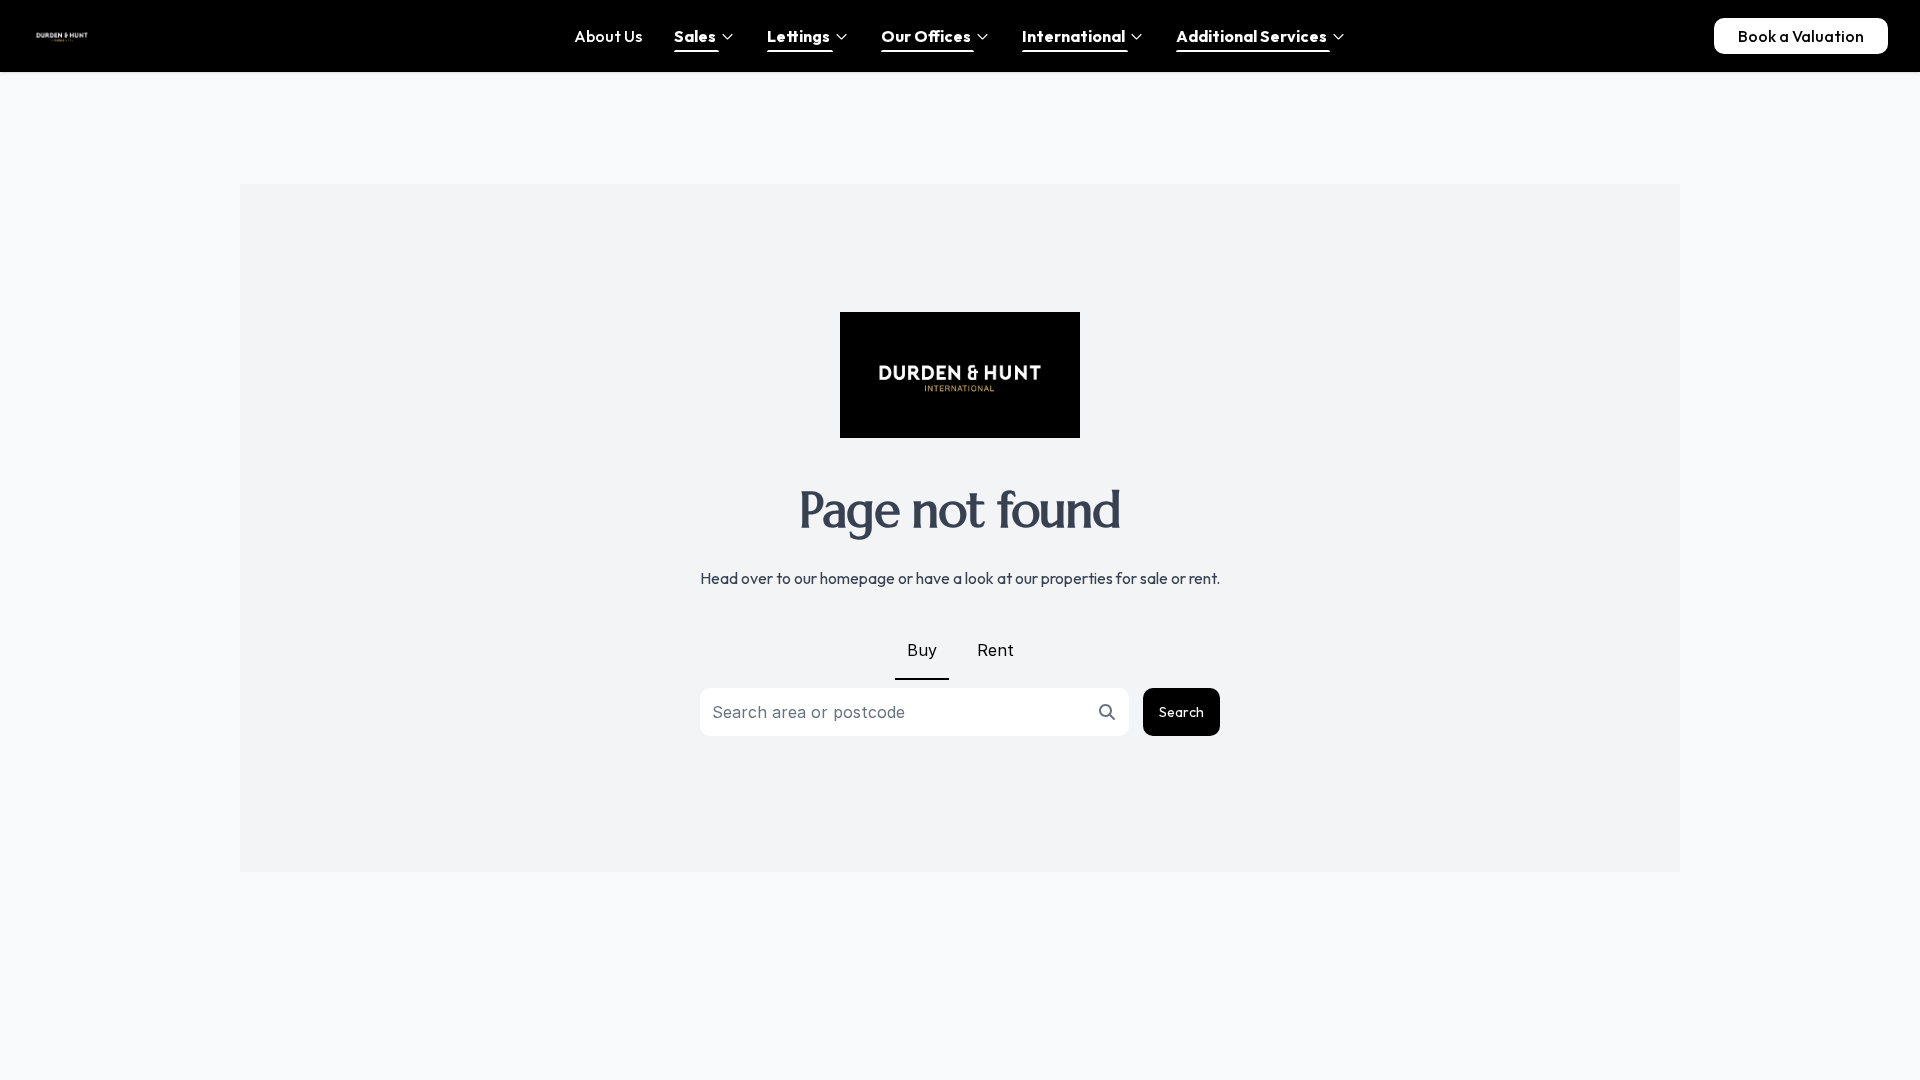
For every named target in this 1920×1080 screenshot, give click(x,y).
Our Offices (926, 36)
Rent (995, 650)
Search (1181, 712)
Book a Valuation (1801, 36)
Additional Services (1251, 36)
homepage (857, 578)
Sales (695, 36)
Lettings (798, 36)
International (1073, 36)
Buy (922, 650)
